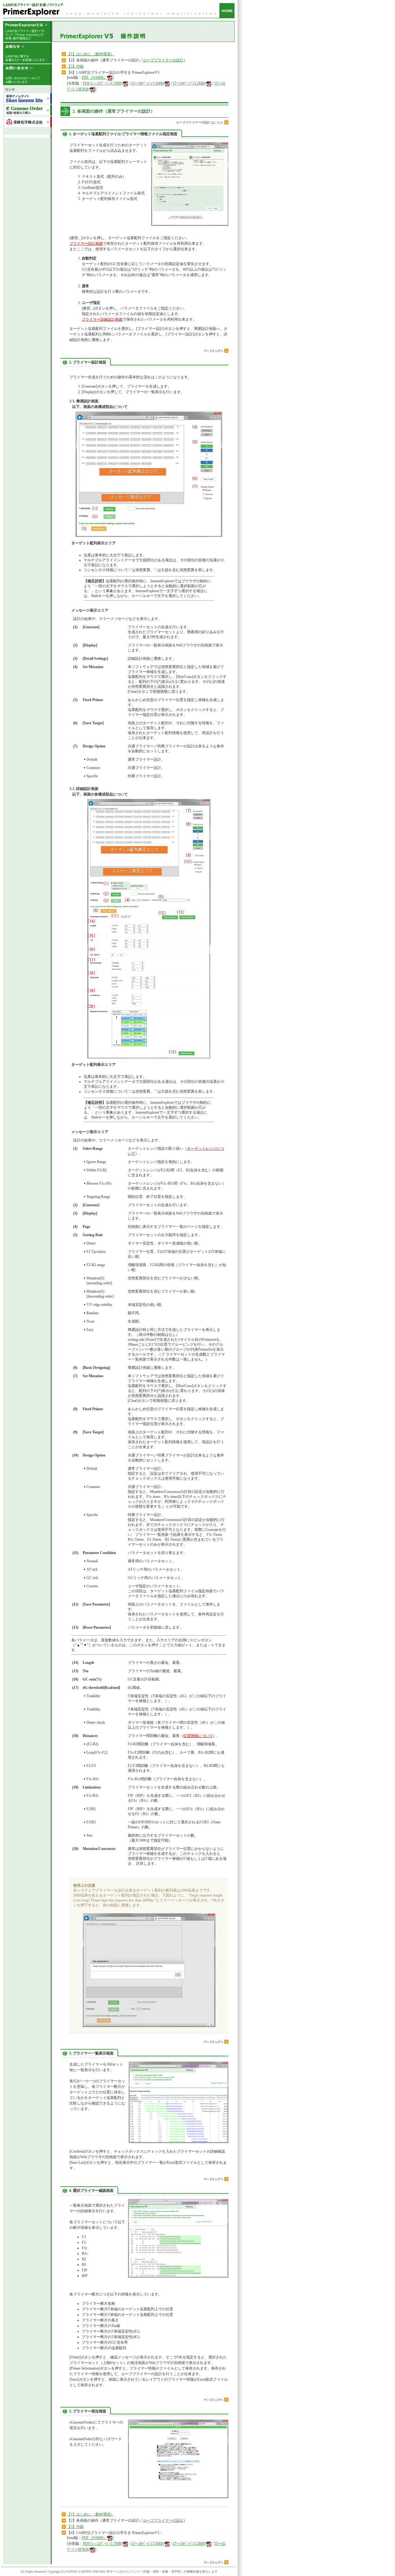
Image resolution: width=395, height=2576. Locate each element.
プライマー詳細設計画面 (102, 319)
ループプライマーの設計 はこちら (200, 122)
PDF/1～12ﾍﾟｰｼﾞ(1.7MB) (103, 83)
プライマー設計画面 (86, 243)
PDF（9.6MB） (94, 77)
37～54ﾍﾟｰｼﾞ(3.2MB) (189, 83)
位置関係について (198, 1736)
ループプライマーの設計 (163, 60)
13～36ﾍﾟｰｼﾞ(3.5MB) (148, 83)
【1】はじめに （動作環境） (91, 54)
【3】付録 (75, 66)
